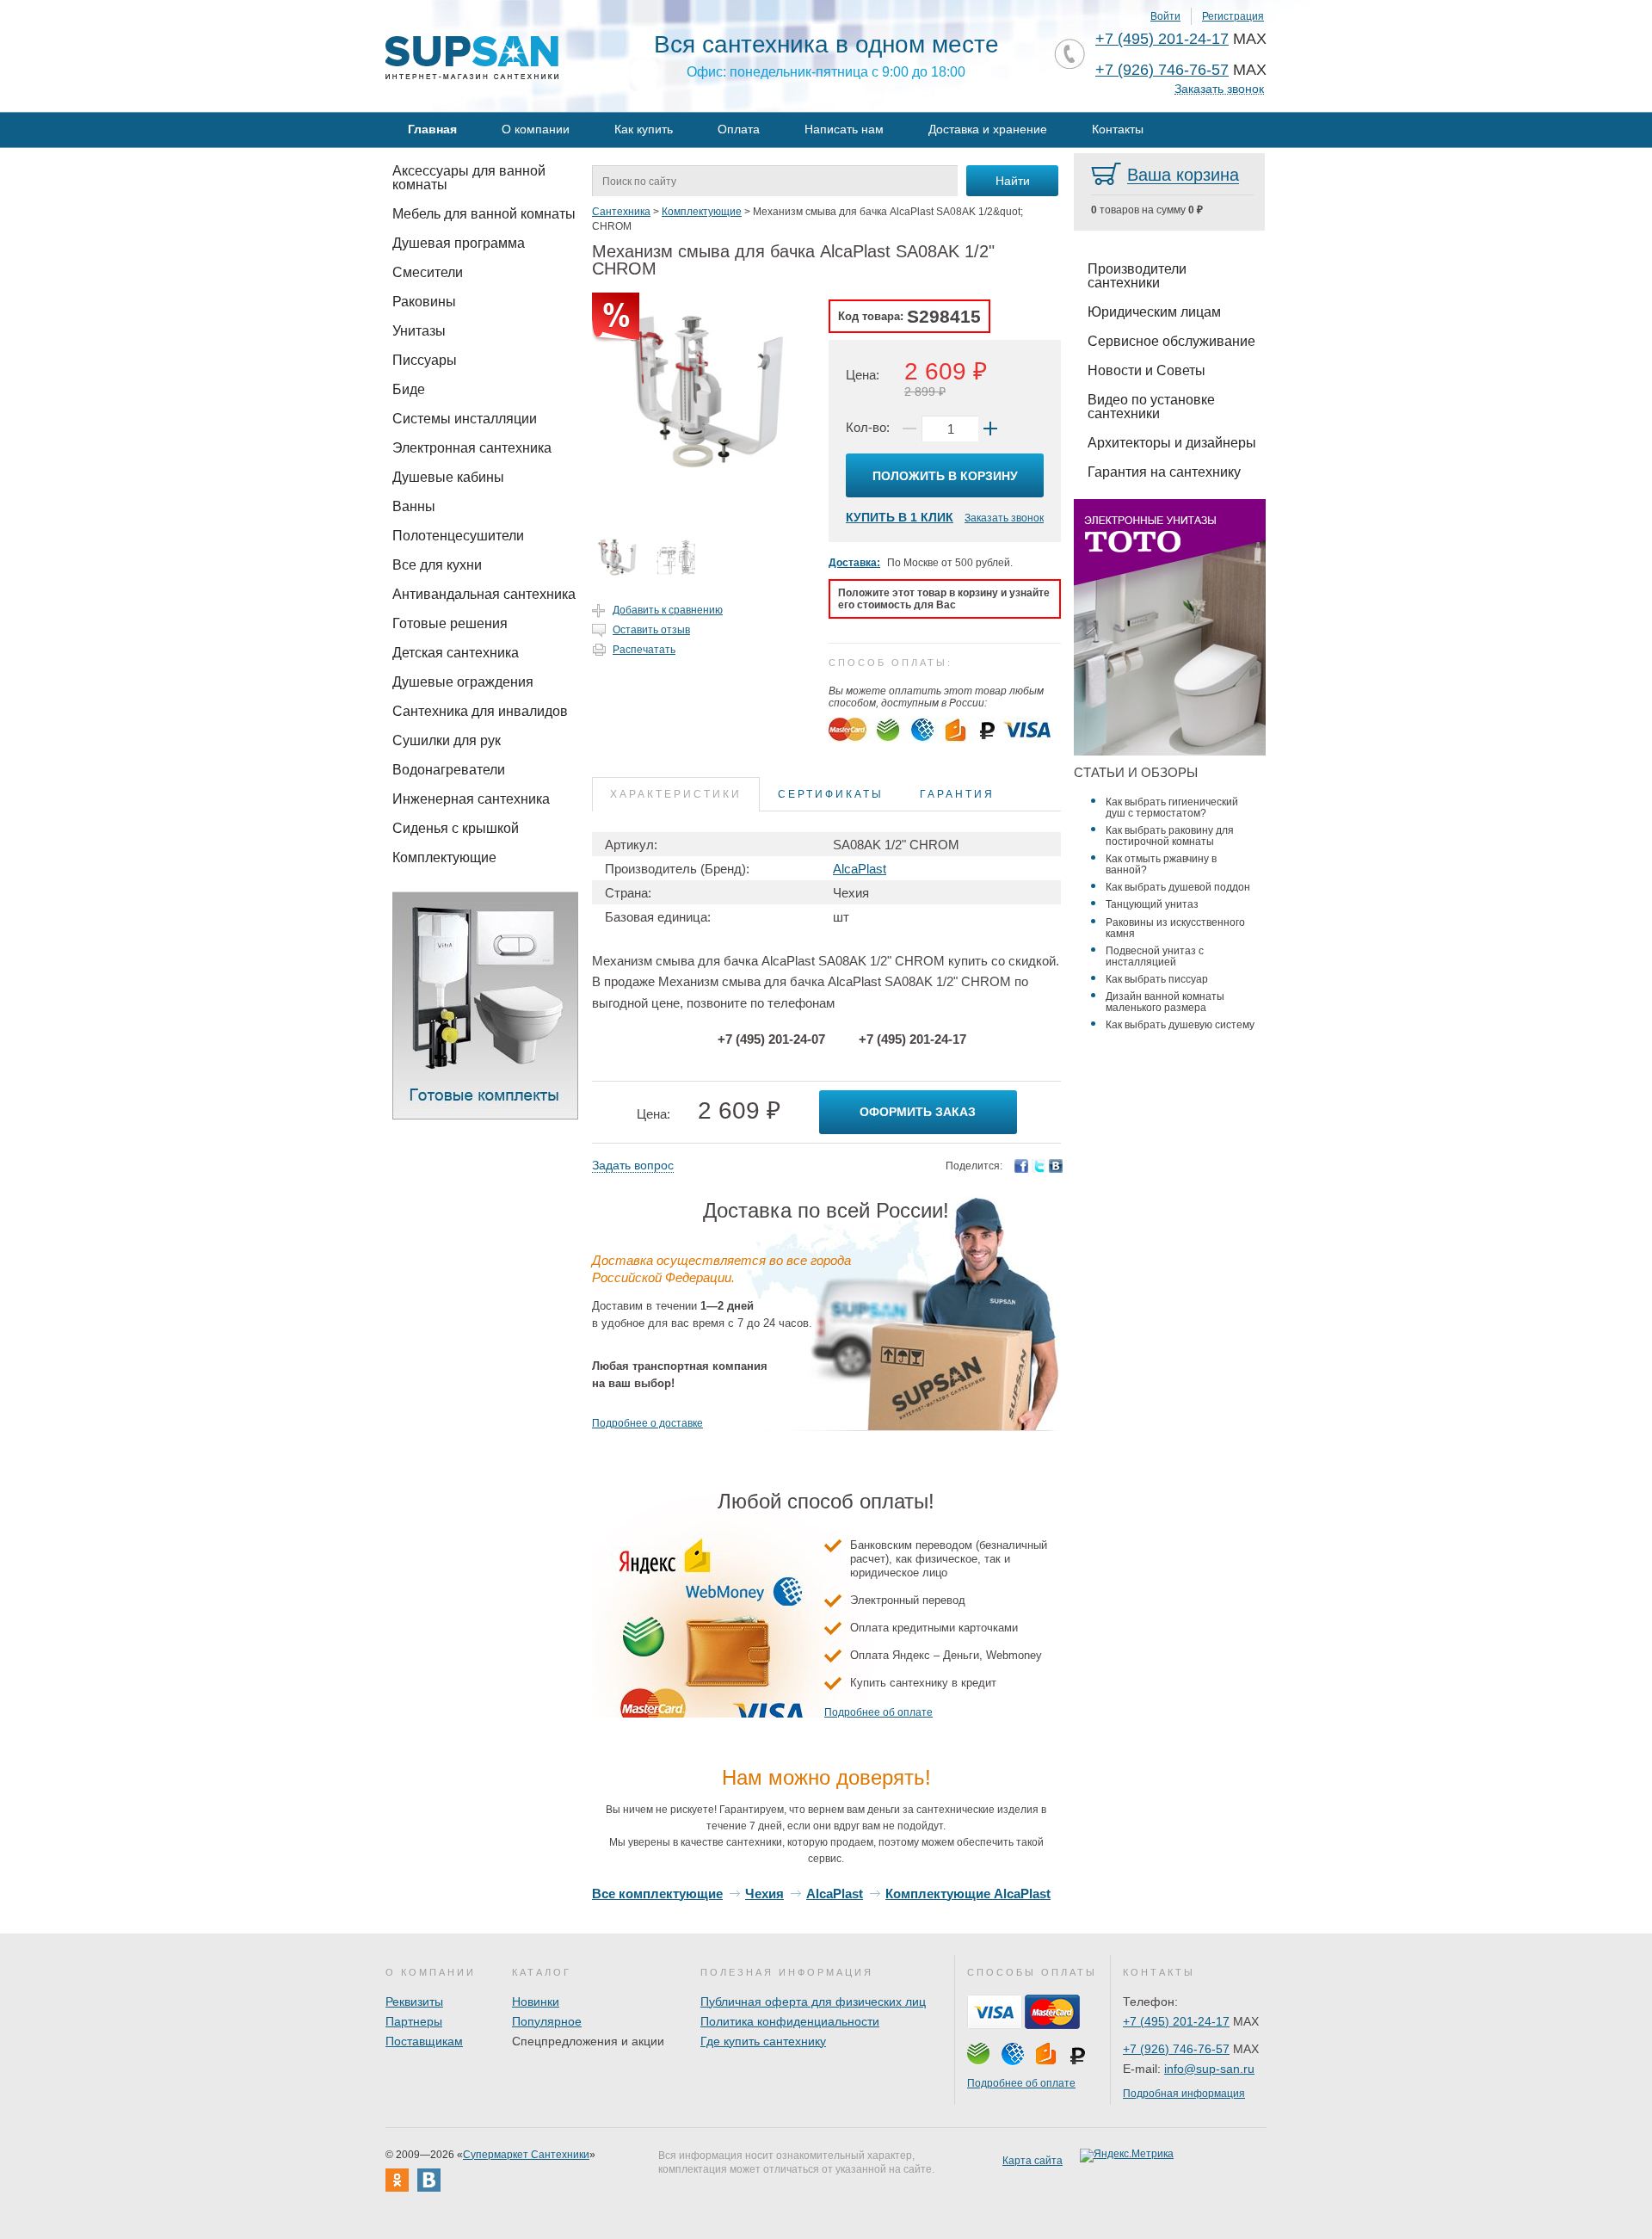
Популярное (547, 2021)
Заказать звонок (1219, 89)
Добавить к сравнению (668, 610)
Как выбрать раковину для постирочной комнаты (1170, 836)
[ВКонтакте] (1056, 1166)
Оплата (739, 129)
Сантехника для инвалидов (480, 711)
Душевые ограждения (463, 682)
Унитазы (419, 331)
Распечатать (644, 650)
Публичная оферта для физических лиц (813, 2002)
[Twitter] (1039, 1166)
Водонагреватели (449, 770)
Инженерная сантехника (471, 799)
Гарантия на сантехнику (1164, 472)
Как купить (644, 129)
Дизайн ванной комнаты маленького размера (1165, 1002)
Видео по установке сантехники (1151, 407)
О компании (536, 129)
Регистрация (1233, 16)
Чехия (764, 1894)
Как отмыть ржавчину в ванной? (1161, 864)
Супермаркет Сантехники (526, 2155)
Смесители (428, 272)
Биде (409, 389)
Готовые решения (450, 623)
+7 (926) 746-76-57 (1162, 70)
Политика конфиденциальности (790, 2021)
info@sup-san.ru (1209, 2069)
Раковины (424, 302)
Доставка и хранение (988, 129)
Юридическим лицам (1154, 312)
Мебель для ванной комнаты (484, 214)
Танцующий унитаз (1152, 904)
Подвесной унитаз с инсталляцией (1155, 956)
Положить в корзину (945, 476)
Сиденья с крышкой (456, 828)
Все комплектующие (657, 1894)
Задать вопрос (633, 1165)
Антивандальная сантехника (484, 594)
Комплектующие (444, 857)
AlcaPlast (860, 869)
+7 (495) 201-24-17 (1162, 39)
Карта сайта (1032, 2161)
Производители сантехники (1137, 276)
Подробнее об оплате (878, 1712)
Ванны (414, 506)
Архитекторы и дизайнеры (1172, 443)
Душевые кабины (448, 477)
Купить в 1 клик (900, 517)
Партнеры (414, 2021)
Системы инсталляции (465, 419)
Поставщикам (424, 2041)
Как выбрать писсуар (1157, 979)
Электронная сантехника (472, 448)
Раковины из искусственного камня (1175, 928)
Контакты (1118, 129)
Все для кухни (437, 565)
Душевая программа (459, 243)
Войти (1165, 16)
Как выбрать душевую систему (1180, 1025)
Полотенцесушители (458, 536)
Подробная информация (1184, 2094)
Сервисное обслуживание (1171, 341)
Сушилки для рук (447, 740)
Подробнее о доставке (647, 1423)
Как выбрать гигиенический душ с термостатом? (1172, 808)
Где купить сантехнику (763, 2041)
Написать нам (844, 129)
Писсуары (425, 360)
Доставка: (854, 563)
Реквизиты (414, 2002)
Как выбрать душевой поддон (1178, 887)
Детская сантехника (456, 653)
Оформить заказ (918, 1112)
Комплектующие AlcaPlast (968, 1894)
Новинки (536, 2002)
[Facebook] (1021, 1166)
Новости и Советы (1147, 370)
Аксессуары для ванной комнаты (469, 178)
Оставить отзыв (651, 630)
